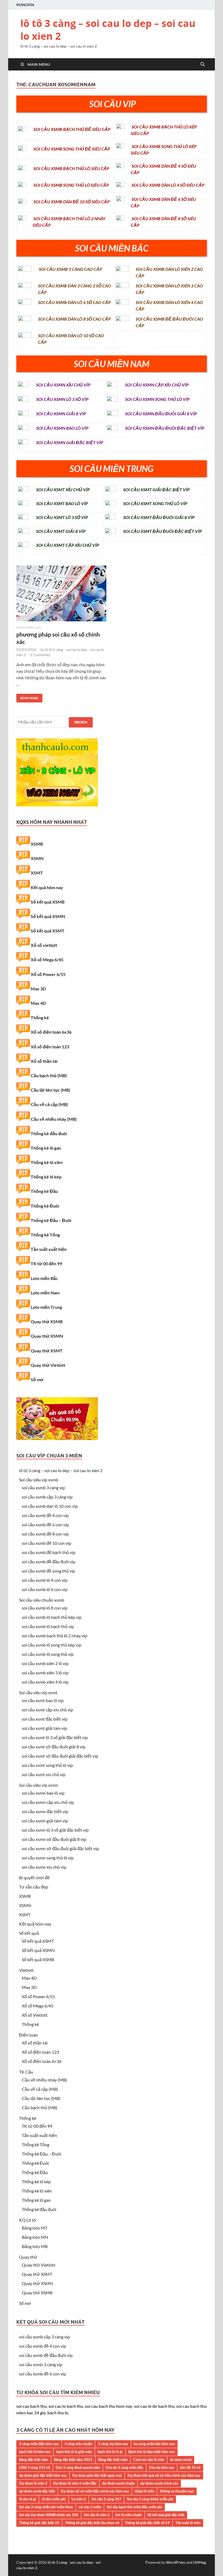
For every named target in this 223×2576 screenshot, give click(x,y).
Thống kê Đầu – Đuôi (51, 1220)
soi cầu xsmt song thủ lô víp (47, 1765)
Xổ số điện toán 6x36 (51, 1032)
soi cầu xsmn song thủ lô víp (48, 1858)
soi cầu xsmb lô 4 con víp (45, 1580)
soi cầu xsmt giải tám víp (44, 1728)
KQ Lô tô (27, 2220)
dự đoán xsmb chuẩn (118, 2483)
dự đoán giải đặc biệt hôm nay (43, 2475)
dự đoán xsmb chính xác (159, 2483)
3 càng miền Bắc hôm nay (39, 2444)
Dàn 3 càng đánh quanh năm (78, 2467)
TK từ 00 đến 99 (46, 1264)
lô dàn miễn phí (54, 2499)
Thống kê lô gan (46, 1148)
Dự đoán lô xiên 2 (33, 2483)
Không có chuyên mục (177, 2491)
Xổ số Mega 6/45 (47, 960)
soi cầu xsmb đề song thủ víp (48, 1571)
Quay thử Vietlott (48, 1365)
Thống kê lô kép (46, 1177)
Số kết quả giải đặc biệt (166, 2515)
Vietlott (26, 1970)
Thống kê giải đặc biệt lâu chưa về (92, 2523)
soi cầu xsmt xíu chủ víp (44, 1774)
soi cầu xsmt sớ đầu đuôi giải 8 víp (54, 1747)
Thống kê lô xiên (47, 1162)
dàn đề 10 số (190, 2467)
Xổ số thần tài (44, 1061)
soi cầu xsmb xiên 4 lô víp (45, 1682)
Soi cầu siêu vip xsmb (39, 1480)
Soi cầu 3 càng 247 (106, 2499)
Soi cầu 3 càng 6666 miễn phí (150, 2499)
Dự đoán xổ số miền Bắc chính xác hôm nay (95, 2491)
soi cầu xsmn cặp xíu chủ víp (48, 1802)
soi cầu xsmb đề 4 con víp (45, 1515)
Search (81, 722)
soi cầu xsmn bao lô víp (43, 1793)
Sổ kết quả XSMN (48, 916)
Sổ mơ (37, 1379)
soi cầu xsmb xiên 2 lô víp (45, 1663)
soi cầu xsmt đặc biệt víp (45, 1719)
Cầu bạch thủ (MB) (49, 1075)
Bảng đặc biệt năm (34, 2460)
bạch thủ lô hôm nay (35, 2452)
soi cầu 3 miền (90, 2507)
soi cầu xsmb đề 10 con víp (47, 1543)
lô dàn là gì (28, 2499)
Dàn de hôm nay (162, 2467)
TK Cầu (26, 2072)
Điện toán (28, 2035)
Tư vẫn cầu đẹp (34, 1887)
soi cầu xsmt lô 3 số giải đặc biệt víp (55, 1737)
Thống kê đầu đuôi (49, 1133)
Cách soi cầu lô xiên (149, 2460)
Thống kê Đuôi (45, 1206)
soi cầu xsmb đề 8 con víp (45, 1534)
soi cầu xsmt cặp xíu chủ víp (47, 1710)
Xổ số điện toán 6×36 (42, 2061)
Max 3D (38, 989)
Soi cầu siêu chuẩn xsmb (42, 1600)
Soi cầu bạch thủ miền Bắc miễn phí (134, 2507)
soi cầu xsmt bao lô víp (43, 1700)
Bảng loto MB (35, 2246)
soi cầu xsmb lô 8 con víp (45, 1608)
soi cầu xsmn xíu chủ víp (44, 1867)
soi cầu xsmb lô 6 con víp (45, 1589)
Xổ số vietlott (44, 945)
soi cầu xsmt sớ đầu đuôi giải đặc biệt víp (60, 1756)
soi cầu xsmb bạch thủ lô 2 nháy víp (55, 1636)
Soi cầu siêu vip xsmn (39, 1785)
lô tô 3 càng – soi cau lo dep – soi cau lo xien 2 (108, 30)
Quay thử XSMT (47, 1351)
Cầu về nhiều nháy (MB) (54, 1119)
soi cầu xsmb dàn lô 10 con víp (50, 1506)
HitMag (199, 2562)
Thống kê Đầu (44, 1191)
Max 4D (38, 1003)
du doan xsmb (181, 2460)
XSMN (37, 858)
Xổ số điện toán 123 (50, 1047)
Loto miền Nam (45, 1293)
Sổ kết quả (29, 1933)
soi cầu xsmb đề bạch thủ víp (49, 1552)
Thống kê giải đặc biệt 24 (39, 2523)
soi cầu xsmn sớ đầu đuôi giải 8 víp (54, 1839)
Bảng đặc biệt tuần (113, 2460)
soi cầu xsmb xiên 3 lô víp (45, 1673)
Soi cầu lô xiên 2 (97, 2515)
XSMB (37, 844)
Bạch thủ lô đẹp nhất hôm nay (152, 2452)
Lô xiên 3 (79, 2499)
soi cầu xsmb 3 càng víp (43, 1487)
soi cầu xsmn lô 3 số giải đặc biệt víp (55, 1830)
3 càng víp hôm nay (113, 2444)
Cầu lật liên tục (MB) (50, 1090)
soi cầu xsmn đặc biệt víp (45, 1811)
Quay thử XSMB (47, 1321)
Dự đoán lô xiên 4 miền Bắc (75, 2483)
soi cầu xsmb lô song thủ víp (48, 1654)
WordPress (176, 2562)
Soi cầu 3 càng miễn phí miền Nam (46, 2507)
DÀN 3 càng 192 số (35, 2467)
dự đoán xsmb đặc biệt (37, 2491)
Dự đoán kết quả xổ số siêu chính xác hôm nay (164, 2475)
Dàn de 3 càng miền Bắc (125, 2467)
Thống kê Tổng (45, 1235)
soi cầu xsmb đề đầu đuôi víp (49, 1562)
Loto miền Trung (46, 1307)
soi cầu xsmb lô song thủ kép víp (52, 1645)
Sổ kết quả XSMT (48, 931)
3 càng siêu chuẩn (78, 2444)
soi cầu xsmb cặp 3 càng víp (47, 1497)
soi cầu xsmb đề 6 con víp (45, 1525)
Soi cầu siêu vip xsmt (38, 1692)
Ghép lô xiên (144, 2491)
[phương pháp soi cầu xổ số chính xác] (61, 596)
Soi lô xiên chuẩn (128, 2515)
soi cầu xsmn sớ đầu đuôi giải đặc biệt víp (60, 1848)
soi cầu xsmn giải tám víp (45, 1821)
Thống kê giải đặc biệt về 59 (147, 2523)
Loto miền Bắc (44, 1278)
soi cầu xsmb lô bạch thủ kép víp (52, 1617)
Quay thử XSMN (47, 1336)
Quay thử (28, 2257)
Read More (27, 697)
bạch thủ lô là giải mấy (74, 2452)
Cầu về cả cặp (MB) (49, 1104)
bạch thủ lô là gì (110, 2452)
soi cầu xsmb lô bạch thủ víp (48, 1626)
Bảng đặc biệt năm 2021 (73, 2460)
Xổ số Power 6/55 (48, 974)
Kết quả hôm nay (47, 887)
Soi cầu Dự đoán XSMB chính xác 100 (49, 2515)
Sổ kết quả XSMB (48, 902)
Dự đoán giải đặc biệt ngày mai (97, 2475)
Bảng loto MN (35, 2237)
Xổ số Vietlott (35, 2015)
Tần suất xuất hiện (49, 1249)
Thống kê (40, 1017)
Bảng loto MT (35, 2228)
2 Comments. (40, 655)
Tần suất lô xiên (188, 2523)
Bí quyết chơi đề (34, 1877)
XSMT (37, 873)
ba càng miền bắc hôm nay (154, 2444)
